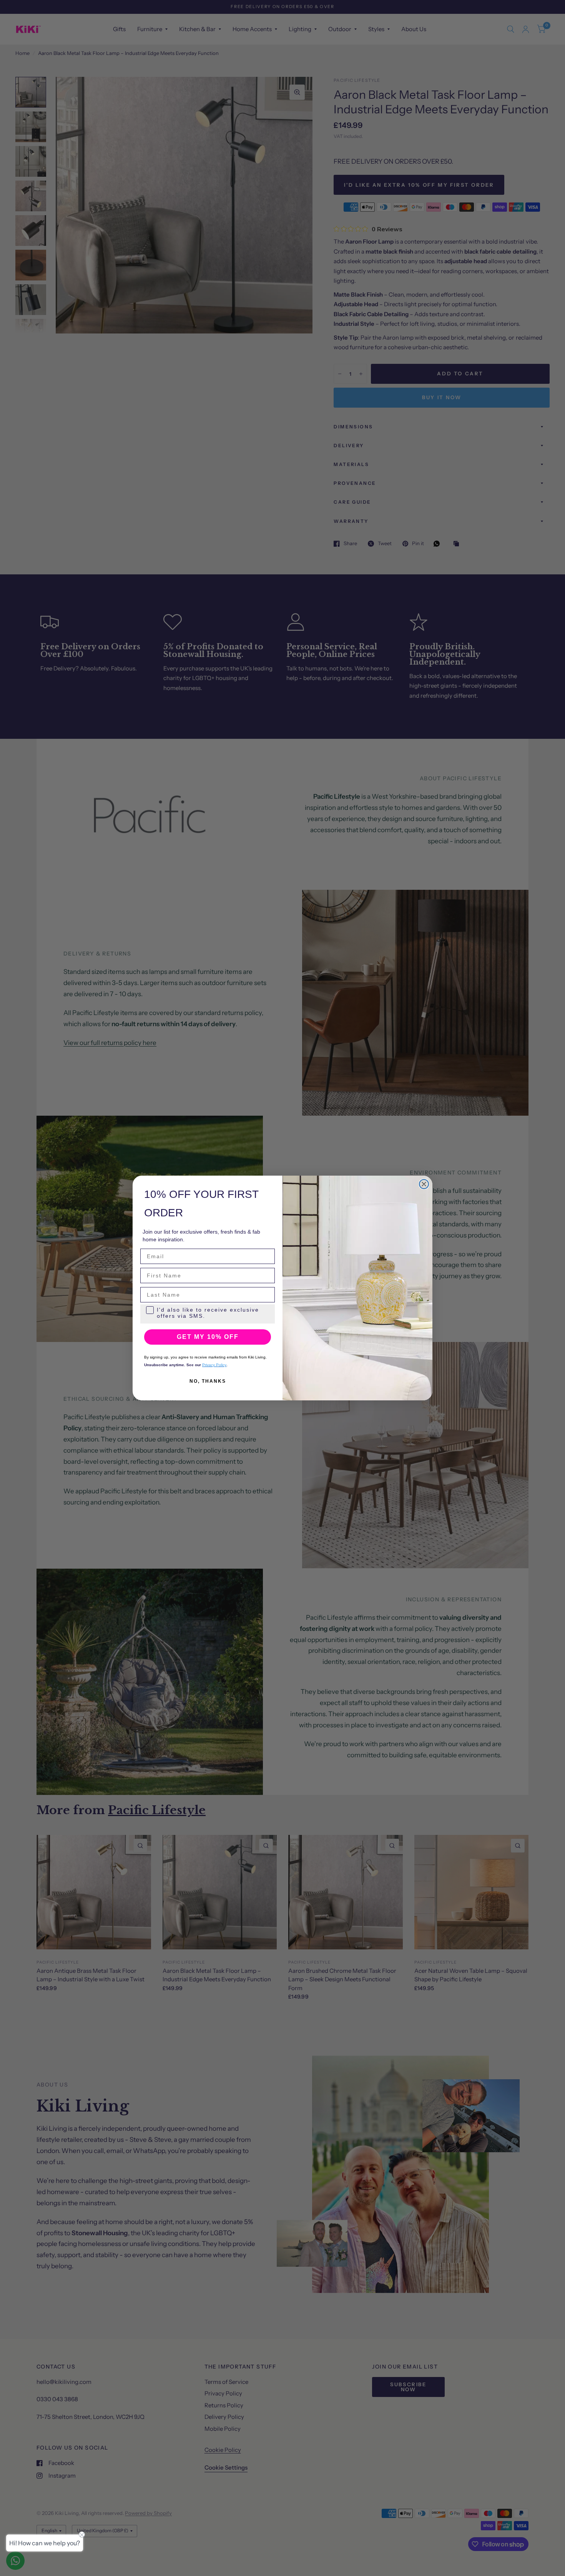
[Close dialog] (424, 1184)
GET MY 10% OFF (208, 1337)
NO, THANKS (208, 1381)
